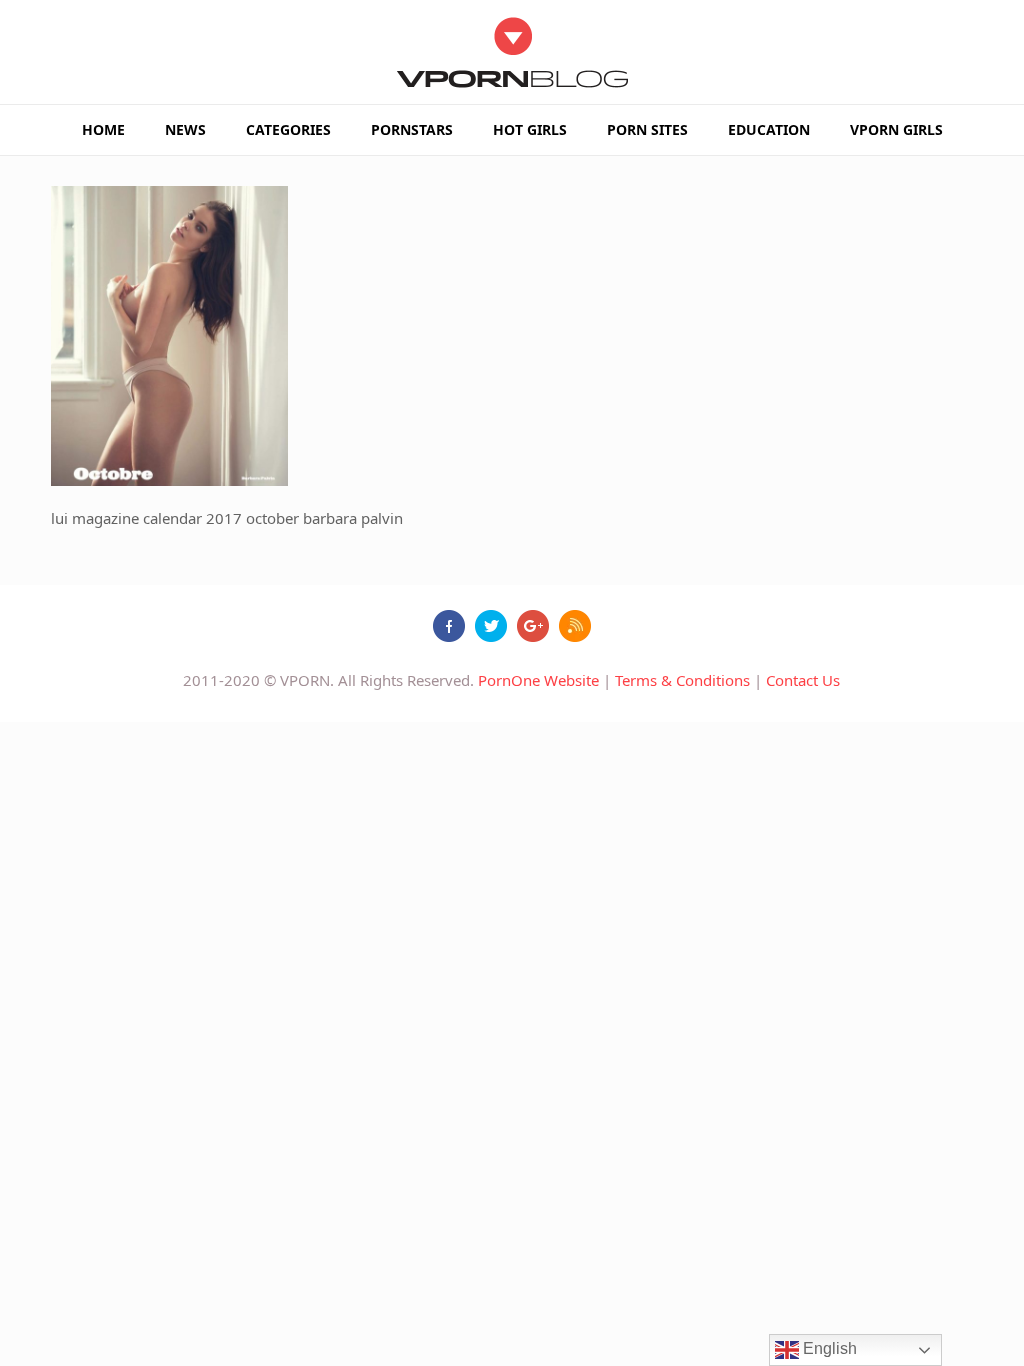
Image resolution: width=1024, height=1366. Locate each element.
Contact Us (803, 680)
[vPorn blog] (512, 52)
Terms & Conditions (682, 680)
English (828, 1348)
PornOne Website (538, 680)
